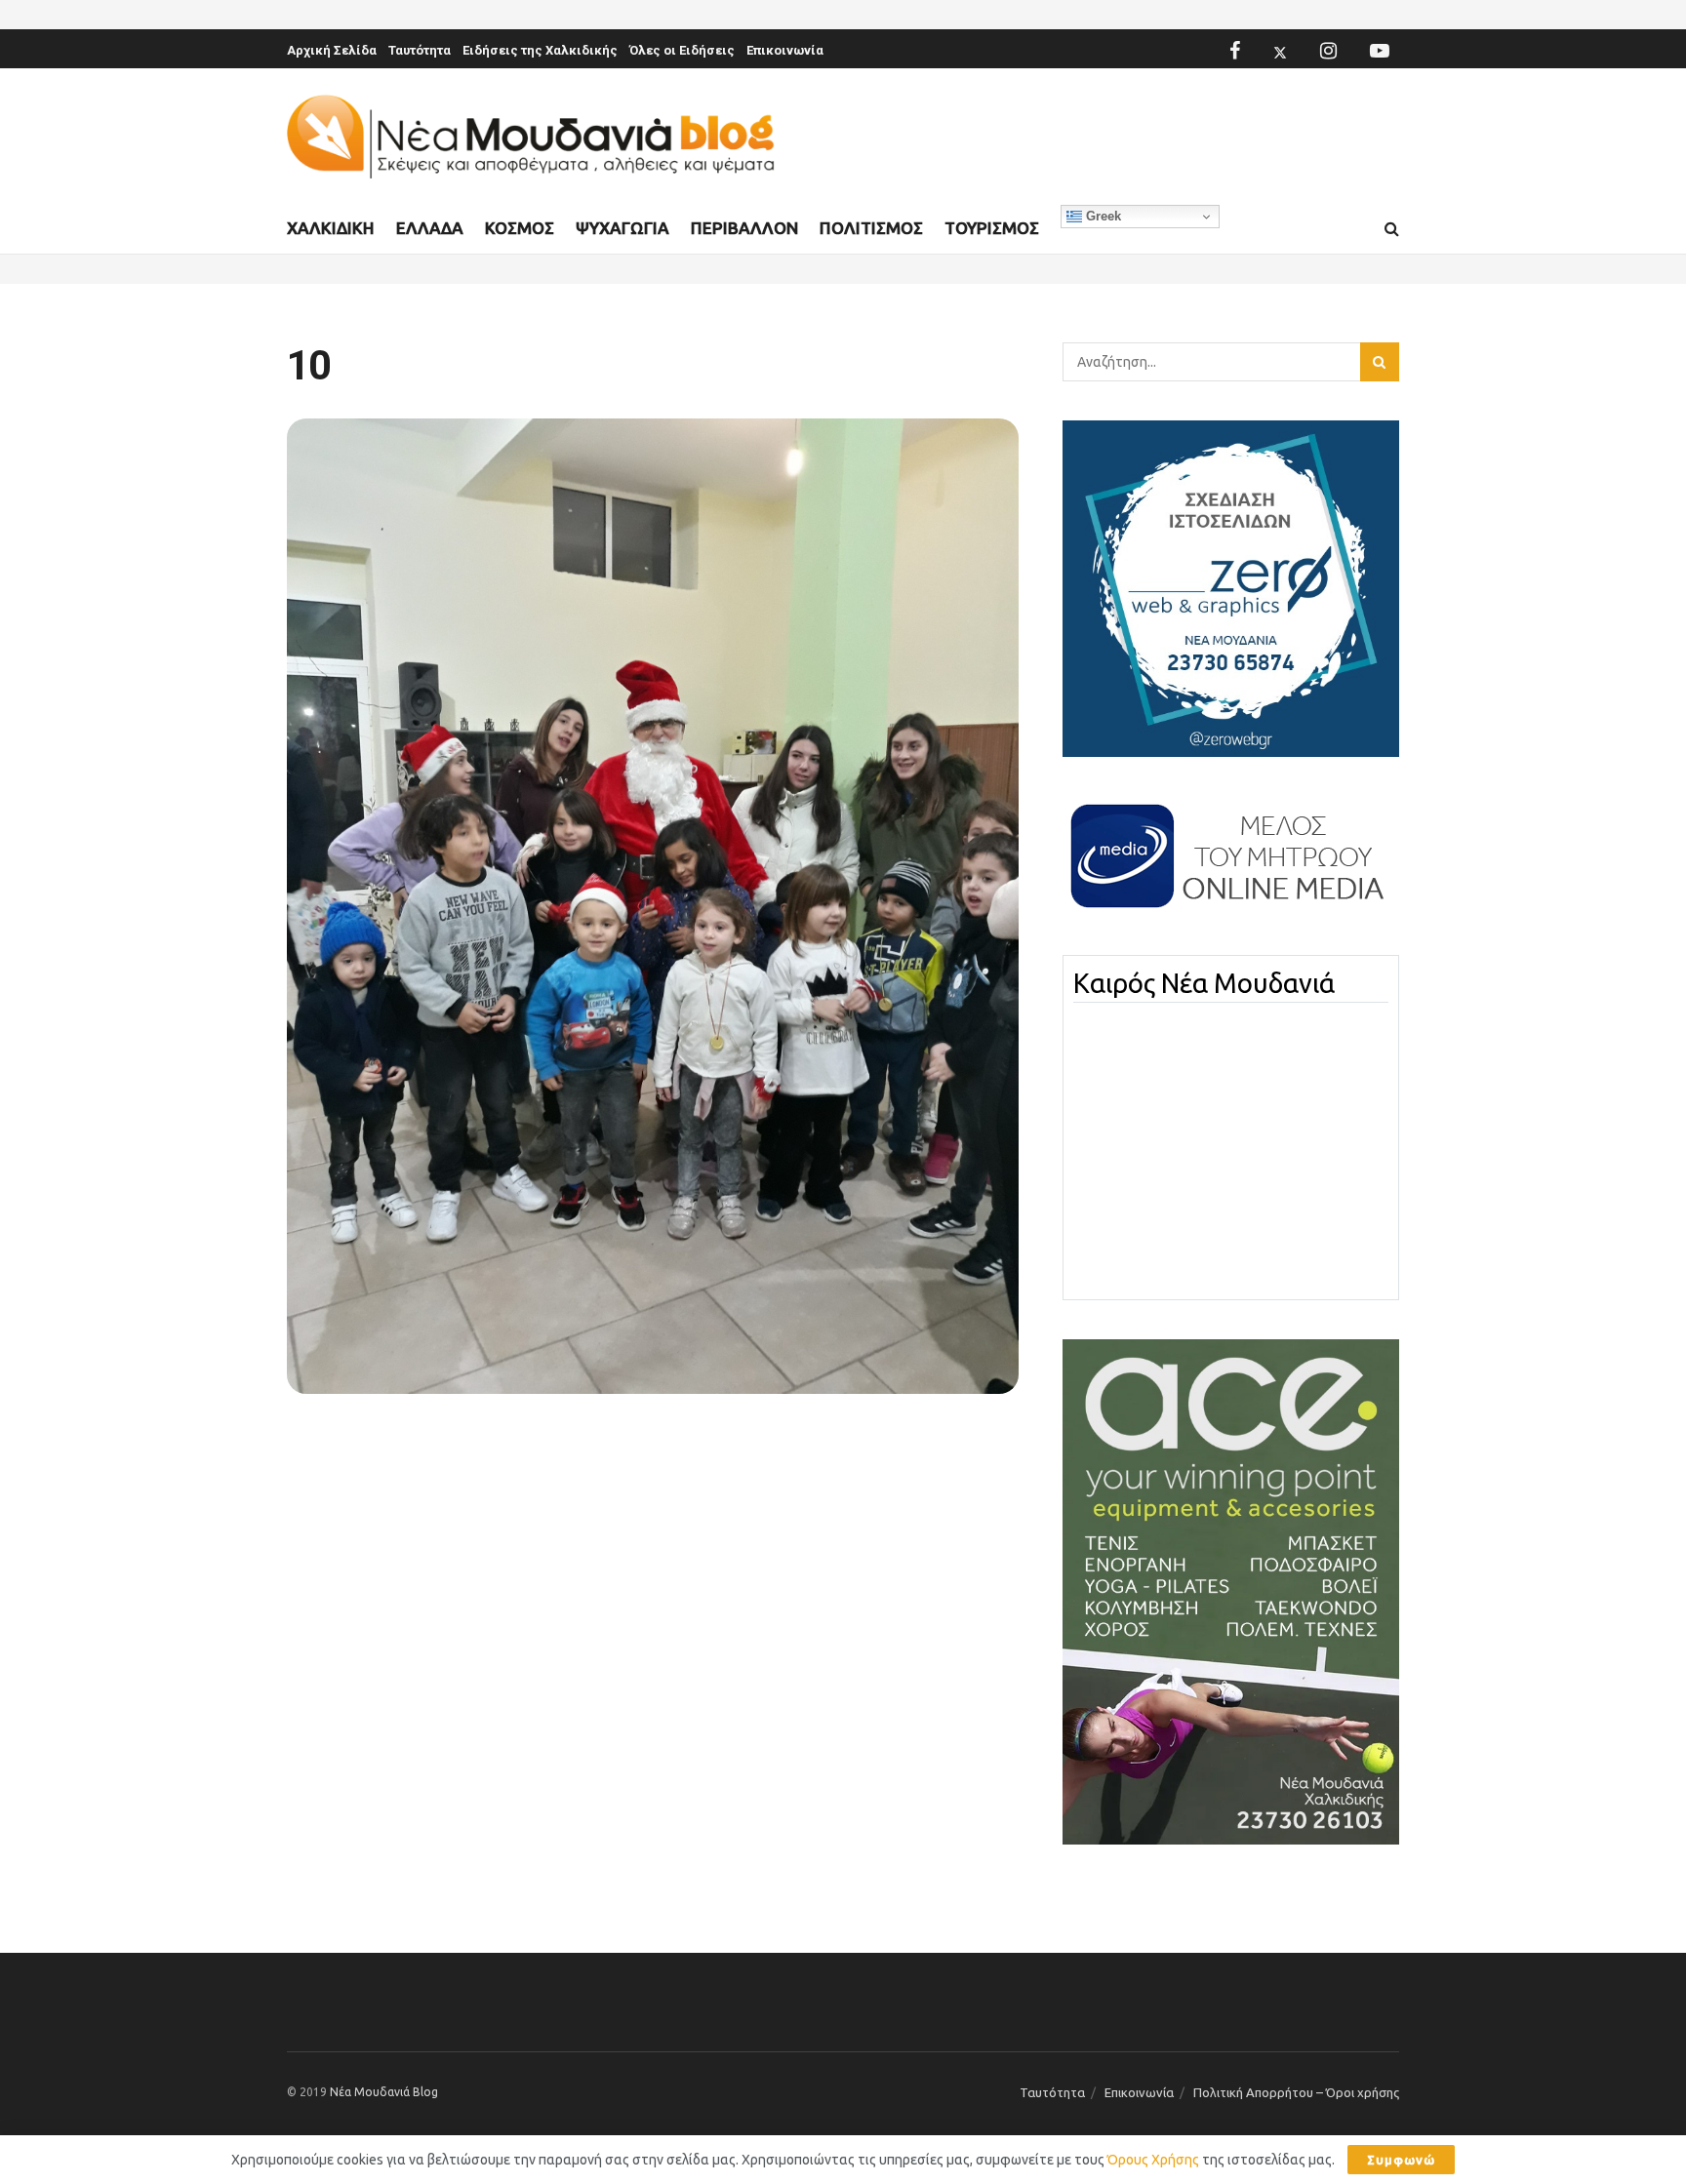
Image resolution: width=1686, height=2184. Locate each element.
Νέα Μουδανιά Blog (384, 2092)
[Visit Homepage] (531, 137)
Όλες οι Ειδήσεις (682, 50)
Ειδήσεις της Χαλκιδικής (540, 50)
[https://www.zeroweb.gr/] (1231, 587)
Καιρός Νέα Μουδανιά (1204, 983)
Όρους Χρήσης (1153, 2160)
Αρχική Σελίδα (332, 50)
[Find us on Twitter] (1280, 51)
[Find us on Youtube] (1380, 51)
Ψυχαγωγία (622, 228)
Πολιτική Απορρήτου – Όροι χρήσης (1296, 2092)
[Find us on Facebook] (1235, 51)
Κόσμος (520, 228)
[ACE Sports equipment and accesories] (1231, 1591)
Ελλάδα (430, 228)
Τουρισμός (992, 228)
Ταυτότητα (420, 50)
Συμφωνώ (1401, 2160)
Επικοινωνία (785, 50)
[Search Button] (1392, 229)
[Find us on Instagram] (1328, 51)
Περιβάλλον (744, 228)
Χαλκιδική (331, 228)
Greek (1102, 216)
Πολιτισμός (871, 228)
